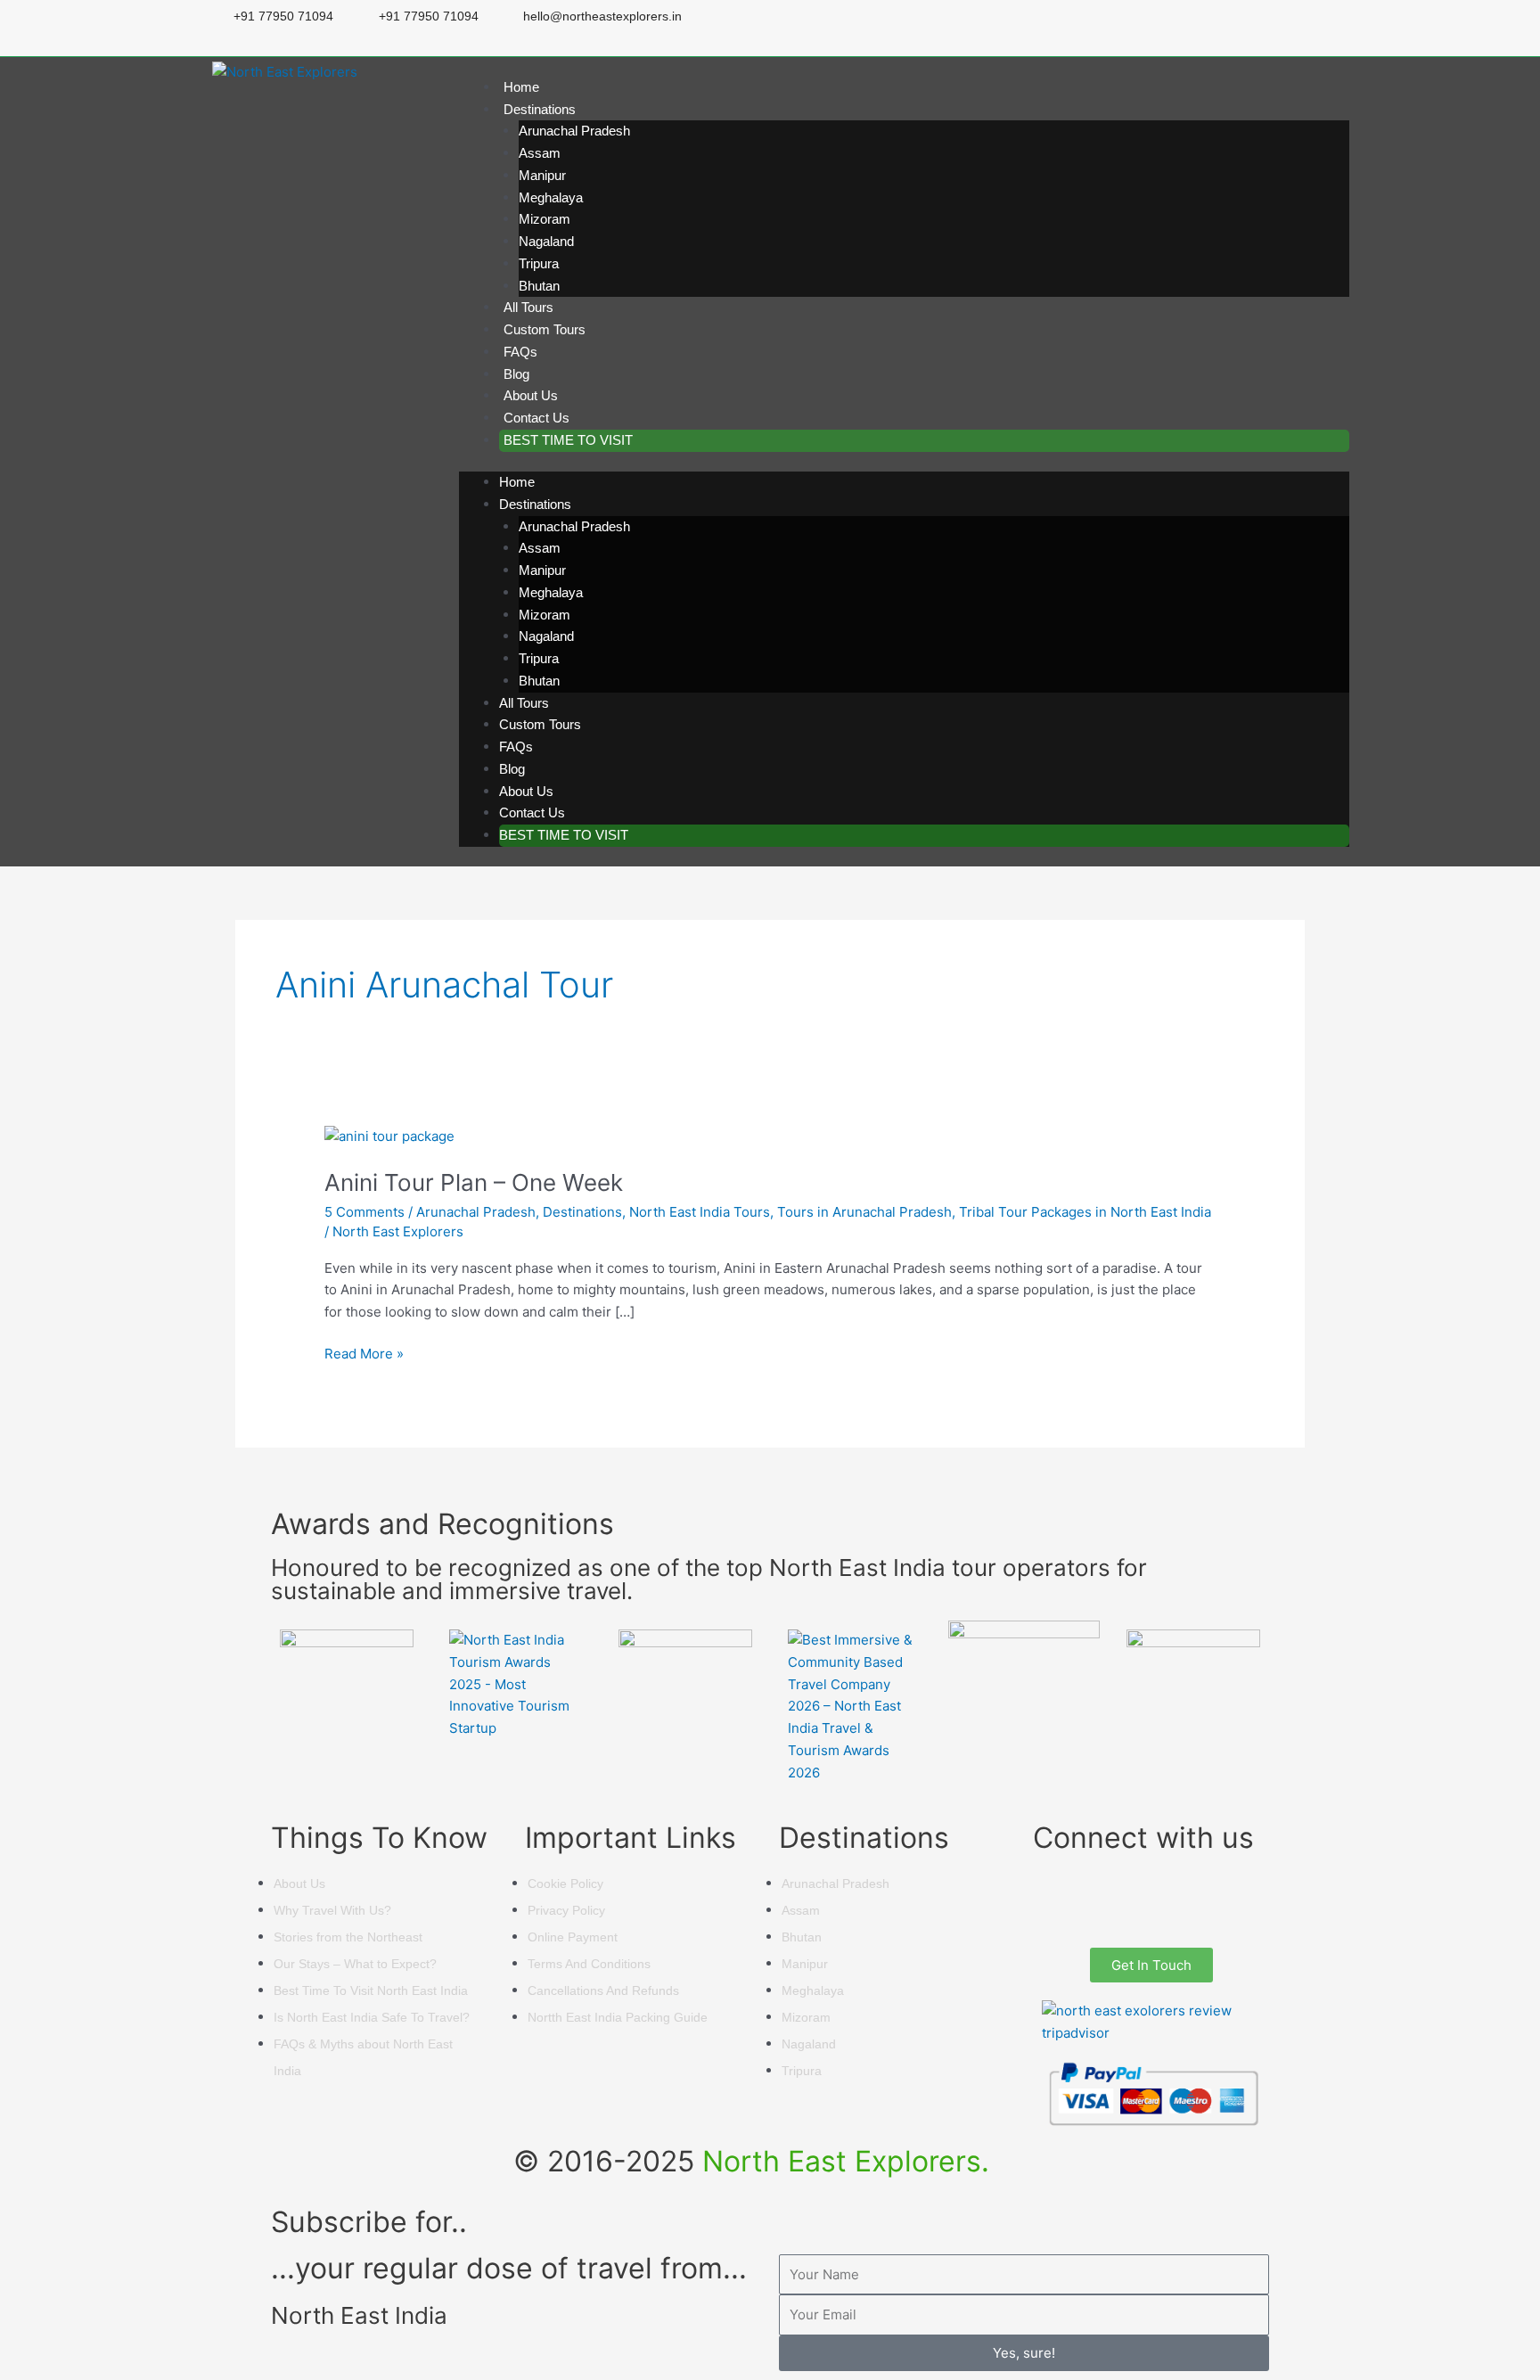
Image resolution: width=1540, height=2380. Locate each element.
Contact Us (537, 418)
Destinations (540, 109)
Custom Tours (545, 329)
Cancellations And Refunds (603, 1990)
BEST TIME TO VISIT (568, 440)
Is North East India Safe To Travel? (372, 2017)
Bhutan (539, 286)
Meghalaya (551, 197)
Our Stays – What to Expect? (355, 1964)
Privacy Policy (566, 1910)
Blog (516, 374)
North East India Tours (700, 1212)
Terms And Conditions (589, 1964)
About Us (531, 395)
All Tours (528, 307)
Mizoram (545, 219)
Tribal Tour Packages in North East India (1085, 1212)
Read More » (364, 1353)
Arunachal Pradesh (574, 131)
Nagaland (546, 241)
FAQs (520, 352)
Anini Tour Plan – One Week (474, 1182)
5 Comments (365, 1212)
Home (521, 87)
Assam (540, 153)
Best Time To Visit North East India (371, 1990)
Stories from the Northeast (348, 1937)
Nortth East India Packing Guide (618, 2017)
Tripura (539, 263)
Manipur (542, 175)
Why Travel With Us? (332, 1910)
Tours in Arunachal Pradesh (864, 1212)
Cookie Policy (565, 1883)
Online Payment (573, 1937)
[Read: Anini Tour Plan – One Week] (389, 1135)
